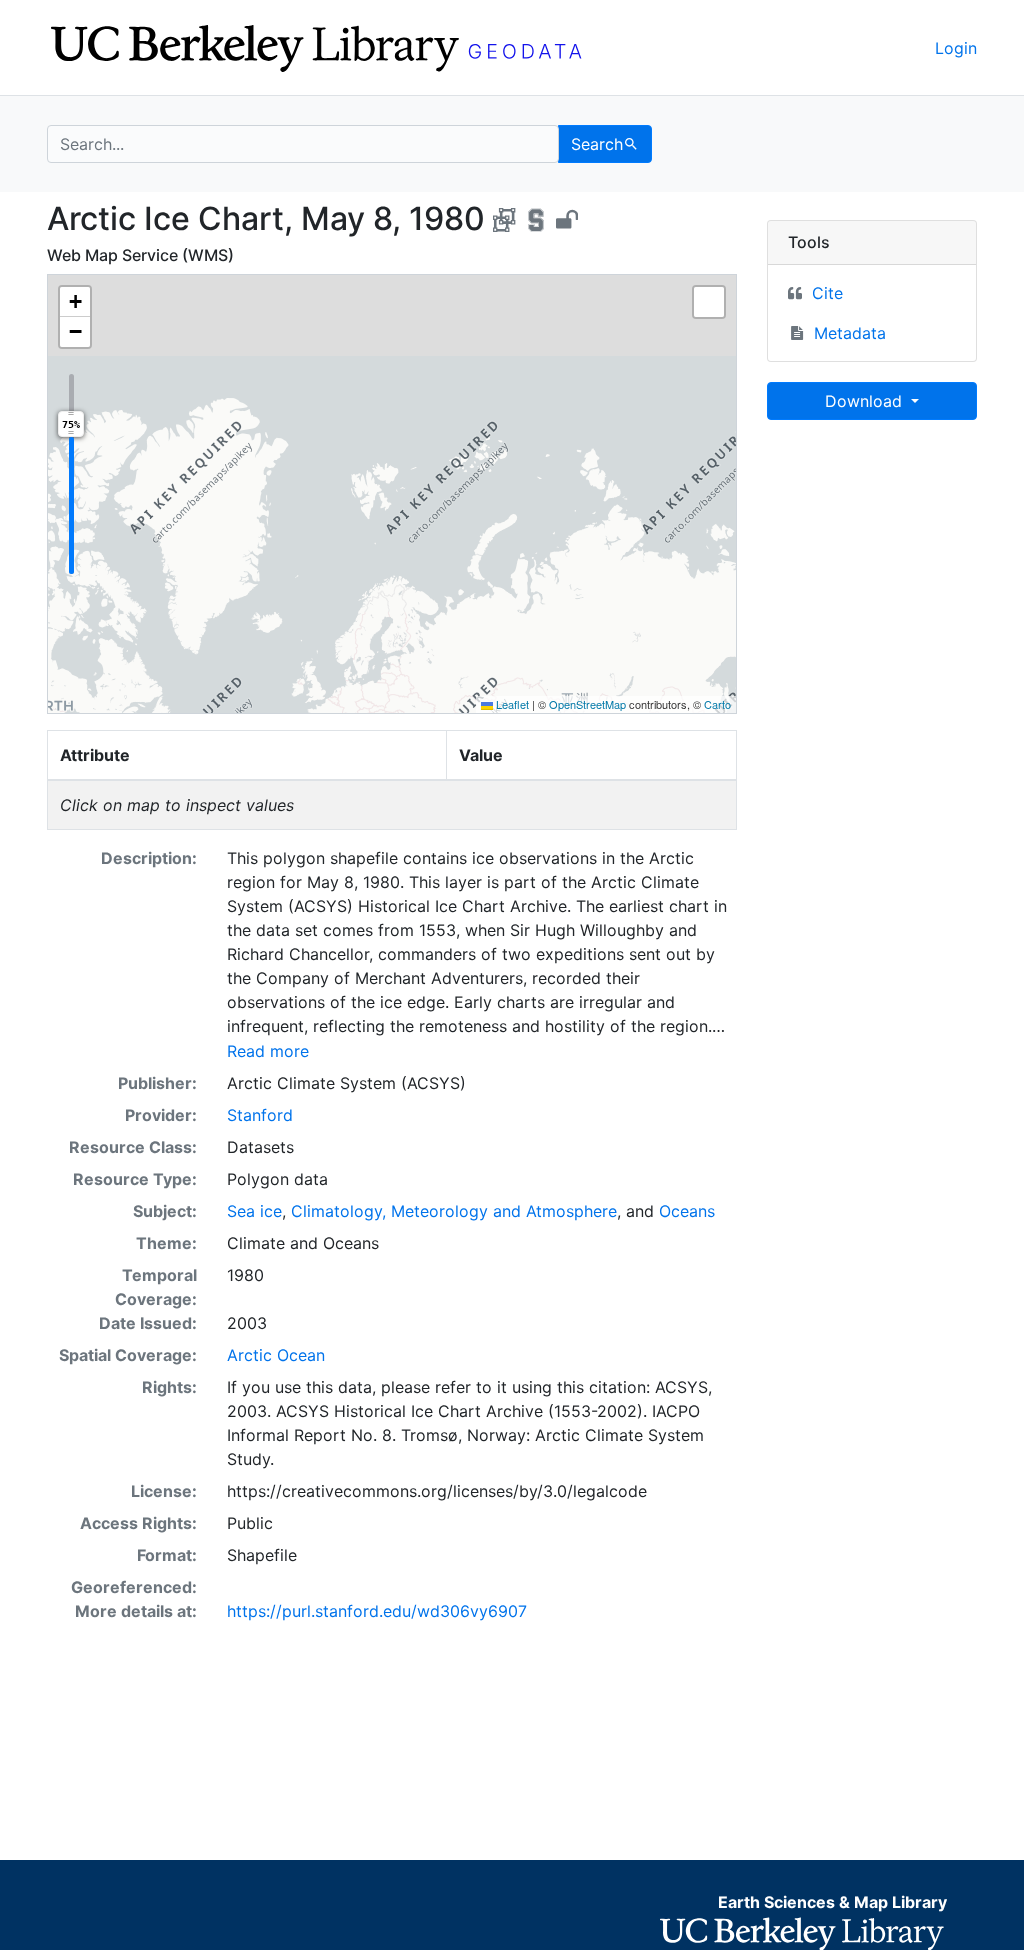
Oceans (687, 1211)
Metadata (850, 333)
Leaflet (511, 704)
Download (866, 401)
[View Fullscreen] (709, 302)
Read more (268, 1051)
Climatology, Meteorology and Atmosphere (454, 1211)
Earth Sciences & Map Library (832, 1902)
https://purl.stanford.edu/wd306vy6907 (377, 1611)
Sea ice (254, 1211)
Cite (827, 293)
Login (956, 48)
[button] (75, 302)
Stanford (260, 1115)
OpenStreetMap (587, 704)
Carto (717, 704)
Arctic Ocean (276, 1355)
